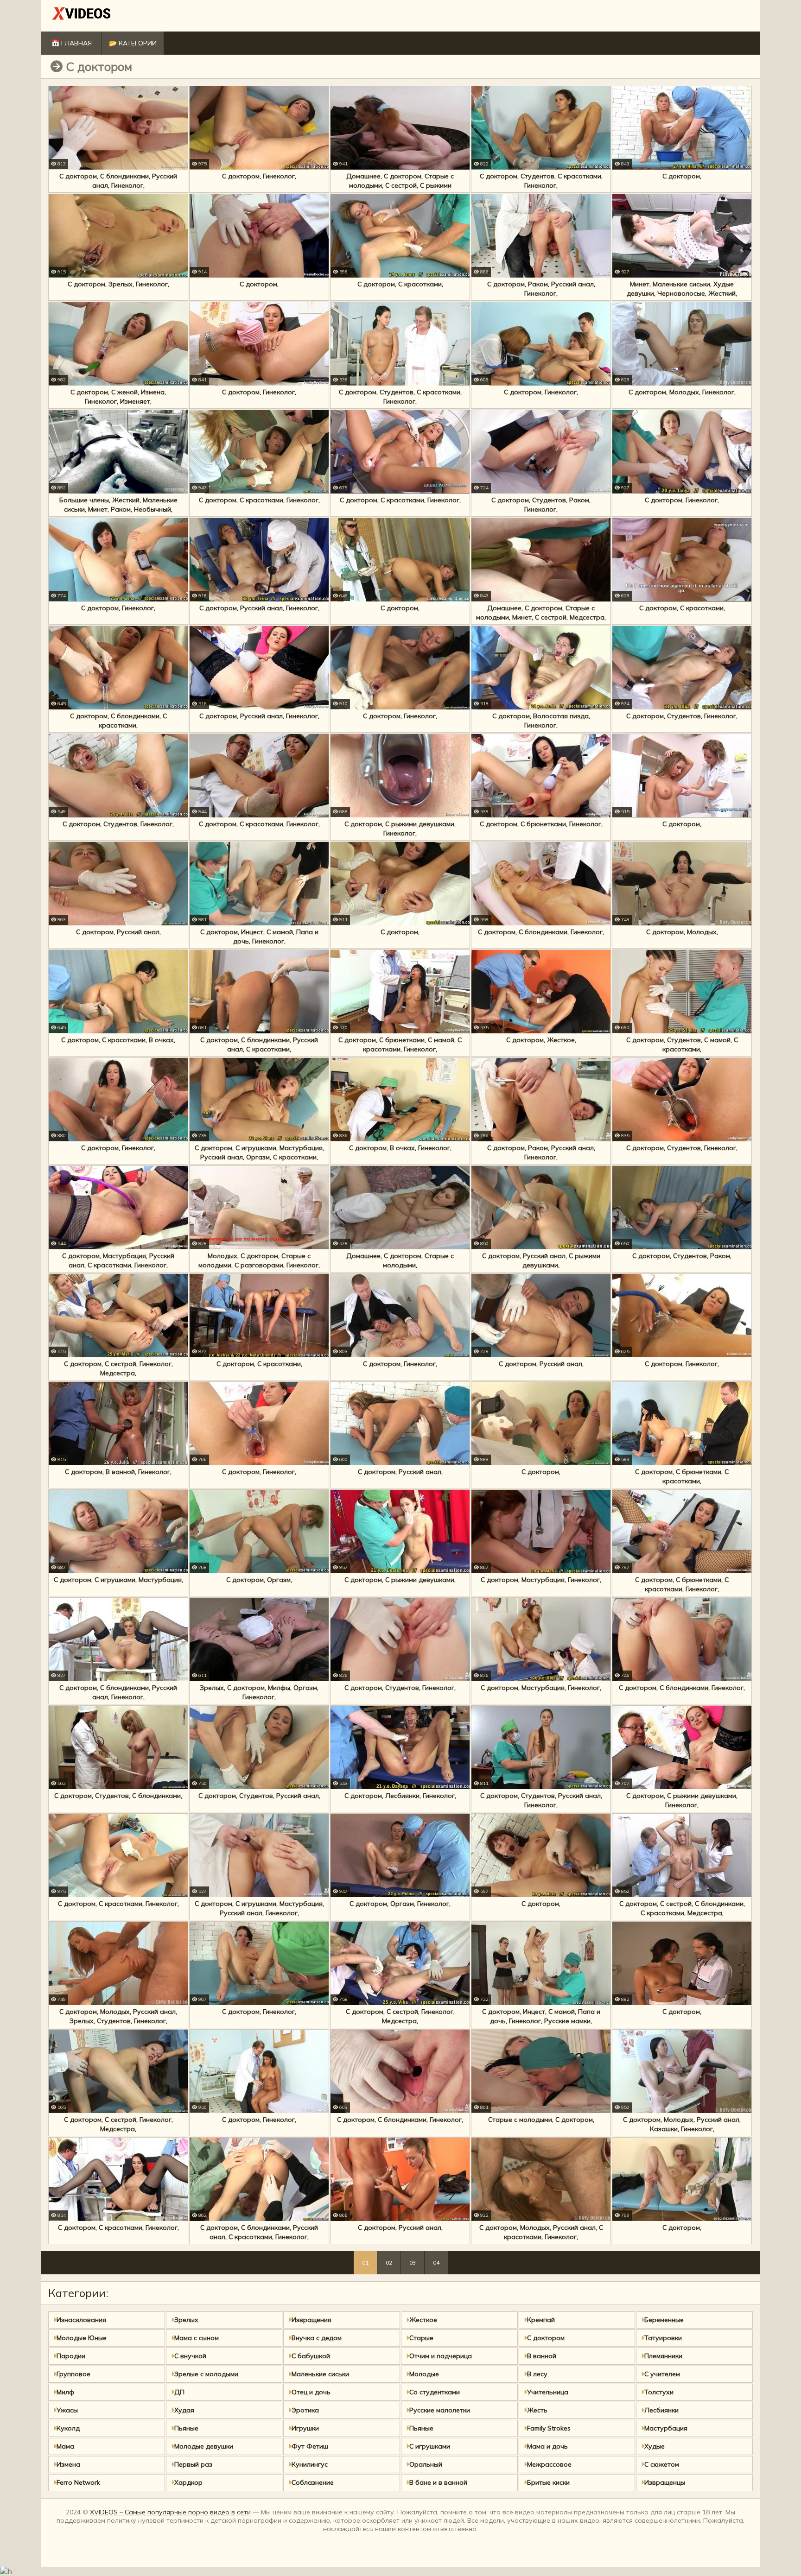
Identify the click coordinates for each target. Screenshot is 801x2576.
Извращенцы (665, 2482)
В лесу (537, 2374)
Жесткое (423, 2320)
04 (436, 2263)
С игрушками (430, 2446)
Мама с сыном (197, 2338)
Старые (421, 2338)
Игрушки (305, 2428)
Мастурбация (666, 2428)
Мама (65, 2446)
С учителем (662, 2374)
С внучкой (190, 2356)
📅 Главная (72, 43)
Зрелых (186, 2320)
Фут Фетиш (310, 2446)
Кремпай (541, 2320)
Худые (655, 2446)
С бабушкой (311, 2356)
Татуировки (663, 2338)
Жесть (537, 2410)
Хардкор (188, 2482)
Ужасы (67, 2410)
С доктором (546, 2338)
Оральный (426, 2464)
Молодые (424, 2374)
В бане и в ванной (438, 2482)
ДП (179, 2392)
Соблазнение (313, 2482)
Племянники (663, 2356)
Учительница (548, 2392)
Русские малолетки (440, 2410)
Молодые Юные (82, 2338)
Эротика (305, 2410)
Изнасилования (81, 2320)
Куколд (68, 2428)
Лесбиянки (661, 2410)
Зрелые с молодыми (206, 2374)
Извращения (311, 2320)
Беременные (664, 2320)
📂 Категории (133, 43)
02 (389, 2263)
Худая (184, 2410)
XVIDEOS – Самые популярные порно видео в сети (170, 2512)
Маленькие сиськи (320, 2374)
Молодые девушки (204, 2446)
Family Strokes (549, 2428)
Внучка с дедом (317, 2338)
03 (413, 2263)
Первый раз (193, 2464)
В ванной (542, 2356)
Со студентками (435, 2392)
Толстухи (659, 2392)
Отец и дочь (311, 2392)
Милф (65, 2392)
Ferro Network (78, 2482)
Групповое (73, 2374)
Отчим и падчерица (441, 2356)
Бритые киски (548, 2482)
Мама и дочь (547, 2446)
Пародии (71, 2356)
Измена (68, 2464)
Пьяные (186, 2428)
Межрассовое (549, 2464)
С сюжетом (662, 2464)
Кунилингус (310, 2464)
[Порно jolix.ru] (82, 16)
